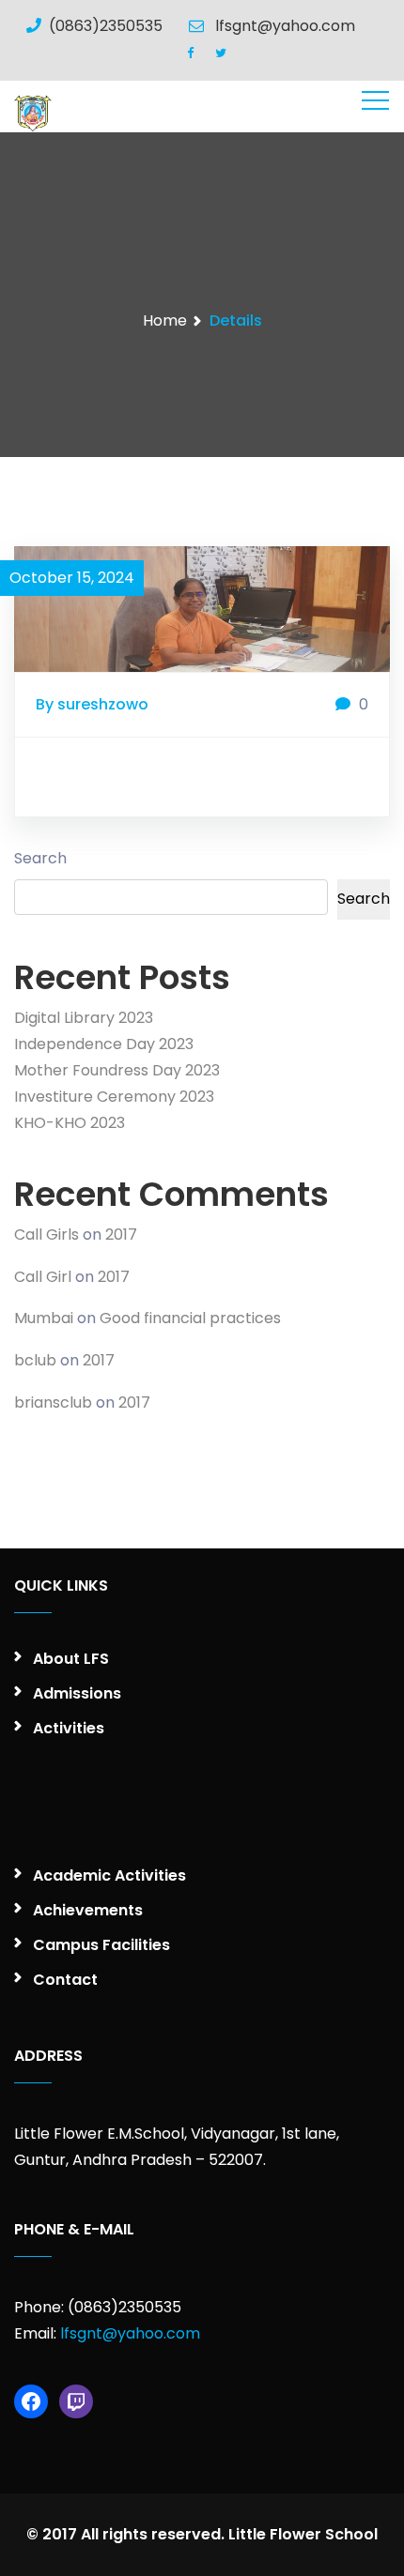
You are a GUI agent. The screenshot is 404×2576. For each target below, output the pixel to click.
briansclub (53, 1402)
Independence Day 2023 (104, 1044)
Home (165, 320)
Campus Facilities (101, 1945)
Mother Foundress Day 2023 (117, 1070)
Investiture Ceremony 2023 (114, 1097)
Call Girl (43, 1277)
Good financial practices (190, 1318)
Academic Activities (109, 1875)
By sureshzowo (92, 704)
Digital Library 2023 (84, 1018)
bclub (35, 1360)
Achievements (88, 1910)
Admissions (77, 1693)
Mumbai (44, 1318)
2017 (121, 1235)
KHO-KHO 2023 (70, 1123)
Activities (69, 1728)
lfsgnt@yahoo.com (130, 2333)
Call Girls (47, 1235)
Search (40, 858)
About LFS (71, 1659)
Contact (65, 1980)
